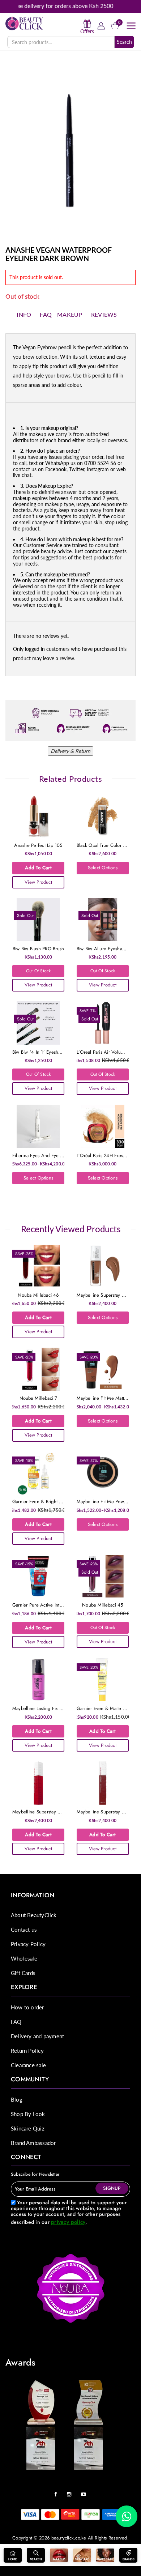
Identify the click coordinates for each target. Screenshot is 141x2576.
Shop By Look (28, 2114)
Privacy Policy (28, 1944)
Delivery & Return (70, 751)
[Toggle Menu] (131, 26)
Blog (17, 2099)
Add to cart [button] (38, 868)
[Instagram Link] (71, 2492)
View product (38, 882)
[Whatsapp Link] (127, 2516)
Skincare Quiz (28, 2128)
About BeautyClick (34, 1915)
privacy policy (68, 2222)
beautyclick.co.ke (69, 2538)
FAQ (16, 2022)
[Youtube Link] (85, 2492)
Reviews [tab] (104, 314)
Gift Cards (23, 1973)
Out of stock (39, 971)
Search (124, 42)
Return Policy (27, 2051)
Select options (103, 868)
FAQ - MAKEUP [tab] (61, 314)
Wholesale (24, 1958)
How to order (27, 2007)
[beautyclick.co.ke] (24, 23)
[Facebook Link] (57, 2492)
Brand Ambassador (33, 2143)
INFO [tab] (24, 314)
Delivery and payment (37, 2036)
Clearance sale (28, 2065)
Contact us (24, 1929)
